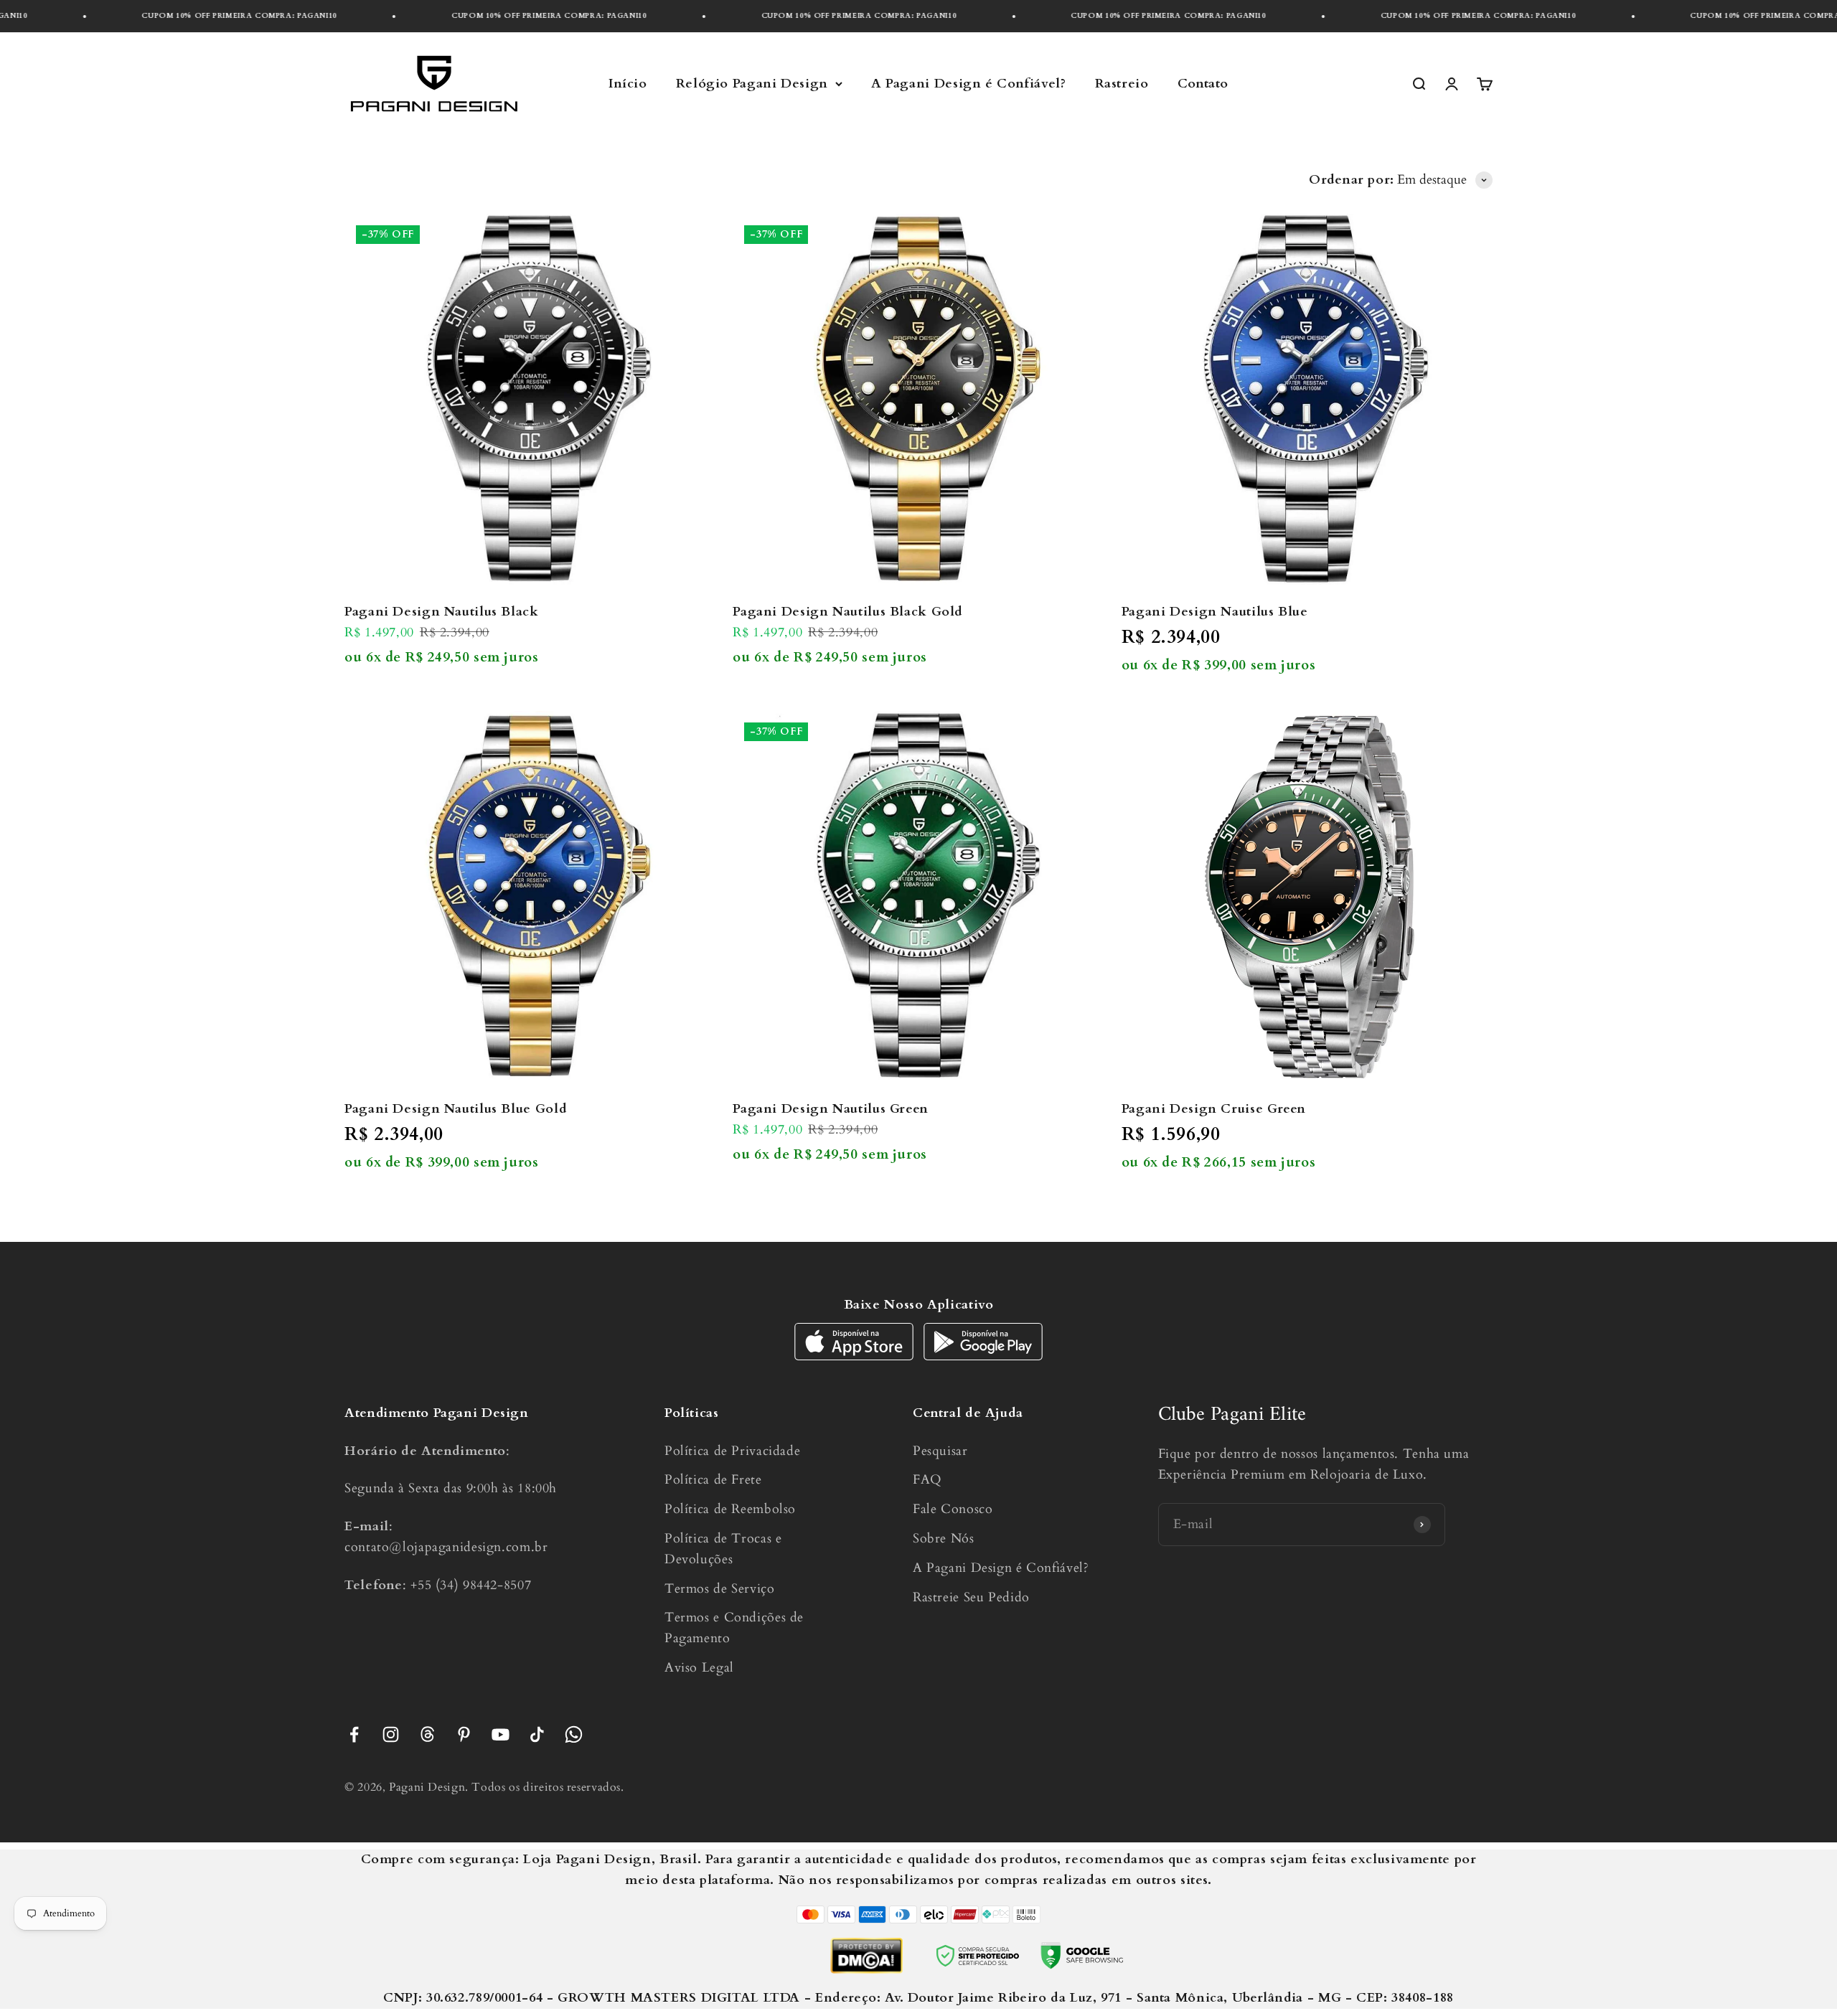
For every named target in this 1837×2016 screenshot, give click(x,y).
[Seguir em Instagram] (391, 1734)
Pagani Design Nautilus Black (442, 612)
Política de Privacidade (733, 1451)
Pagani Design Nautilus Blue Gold (456, 1109)
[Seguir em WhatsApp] (574, 1734)
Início (628, 84)
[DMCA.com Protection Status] (866, 1956)
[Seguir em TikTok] (537, 1734)
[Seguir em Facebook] (354, 1734)
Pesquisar (940, 1451)
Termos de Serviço (720, 1589)
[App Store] (856, 1356)
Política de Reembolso (730, 1509)
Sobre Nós (944, 1539)
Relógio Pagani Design (752, 84)
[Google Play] (983, 1356)
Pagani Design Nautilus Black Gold (848, 612)
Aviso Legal (699, 1668)
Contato (1203, 84)
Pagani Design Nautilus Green (831, 1109)
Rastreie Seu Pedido (971, 1597)
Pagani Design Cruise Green (1214, 1109)
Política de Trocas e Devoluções (723, 1549)
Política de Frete (713, 1480)
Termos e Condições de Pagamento (734, 1628)
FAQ (927, 1480)
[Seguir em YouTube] (501, 1734)
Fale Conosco (953, 1509)
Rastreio (1122, 84)
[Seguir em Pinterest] (464, 1734)
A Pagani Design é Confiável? (969, 84)
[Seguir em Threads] (427, 1734)
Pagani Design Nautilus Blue (1215, 612)
